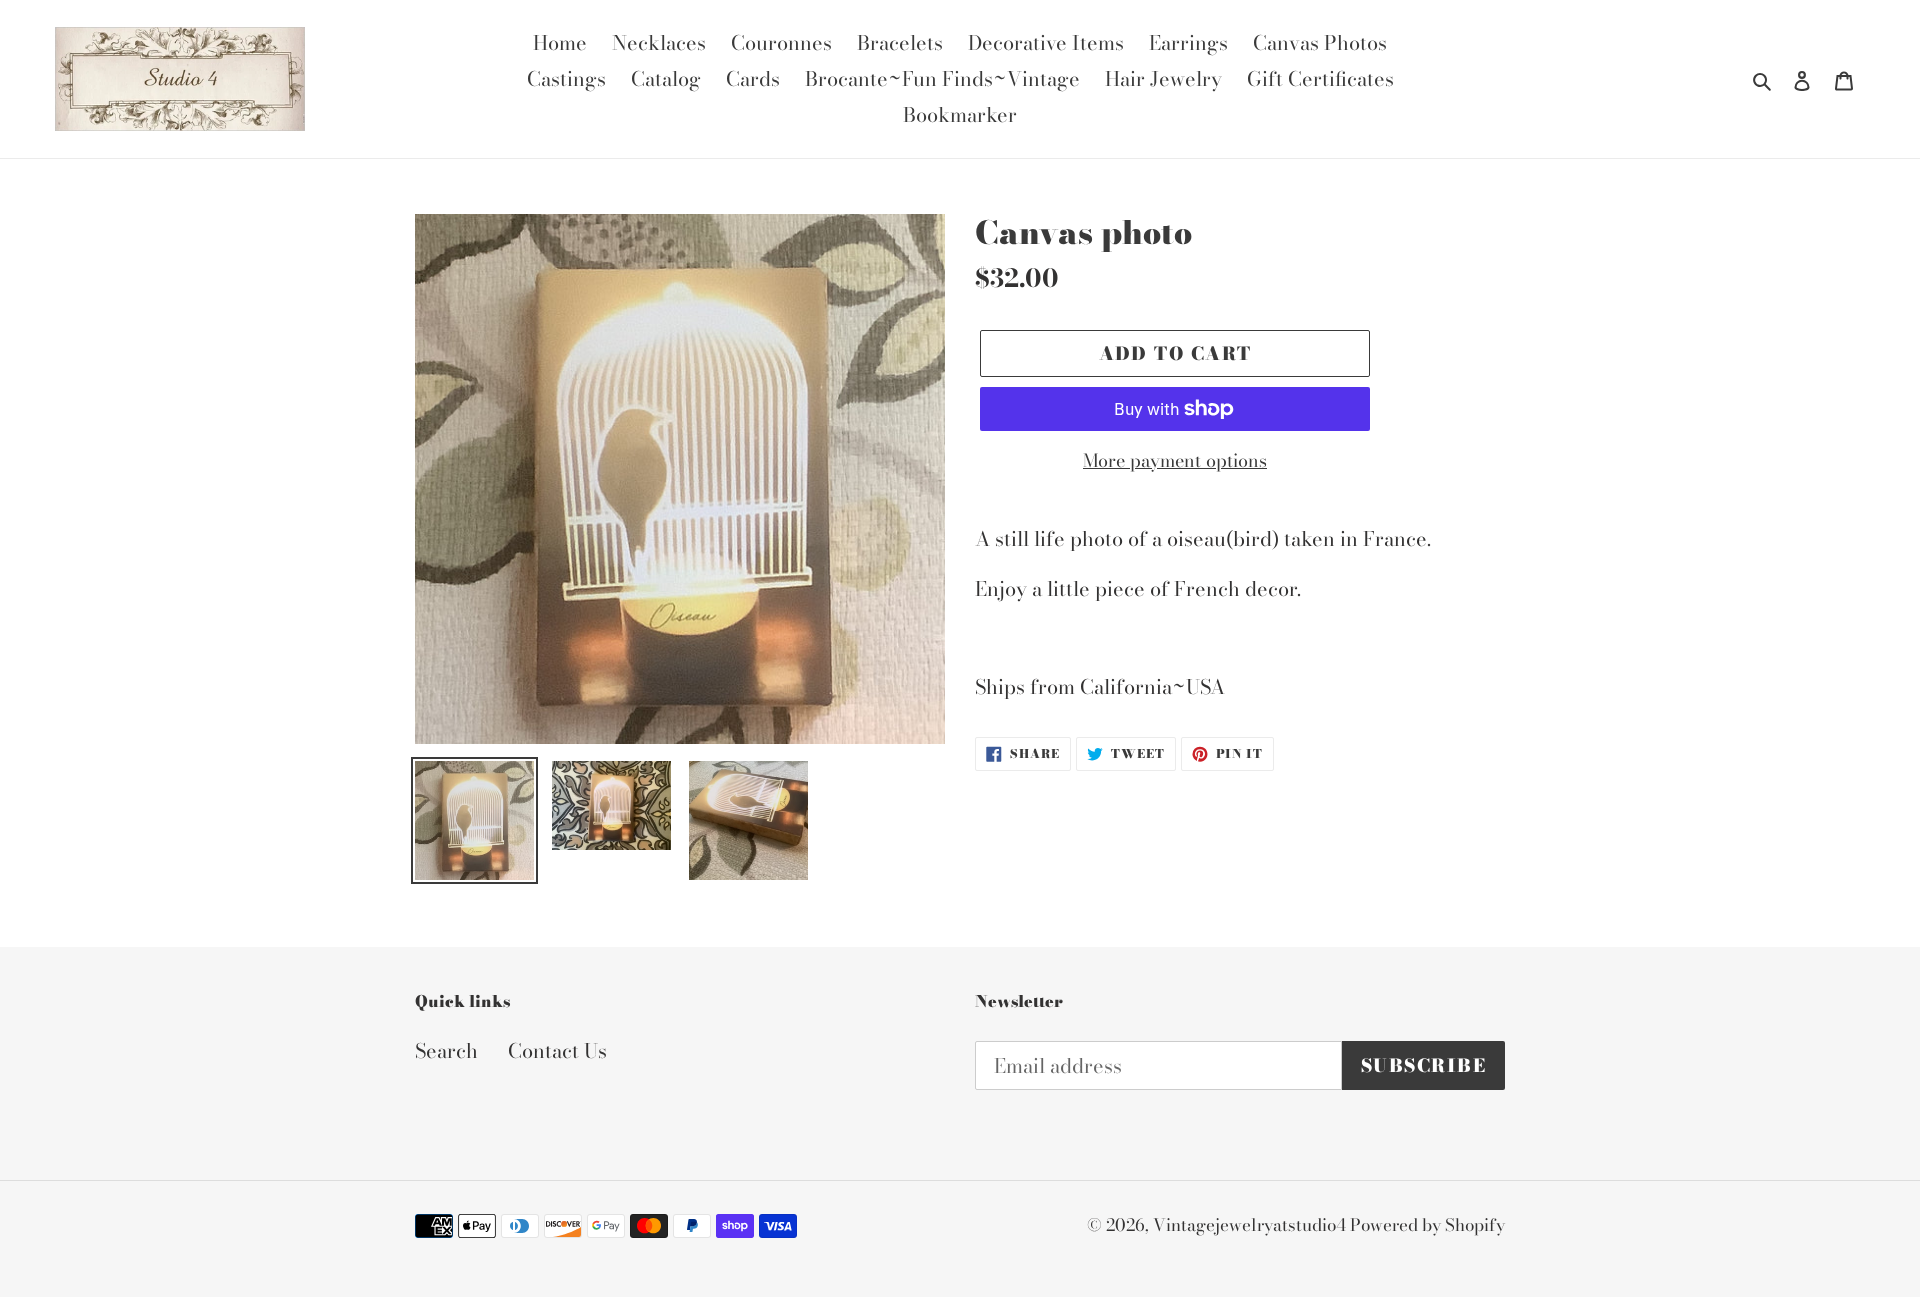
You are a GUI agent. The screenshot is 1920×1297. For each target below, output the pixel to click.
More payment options (1175, 460)
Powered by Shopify (1427, 1225)
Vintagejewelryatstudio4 (1251, 1225)
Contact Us (557, 1050)
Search (446, 1050)
